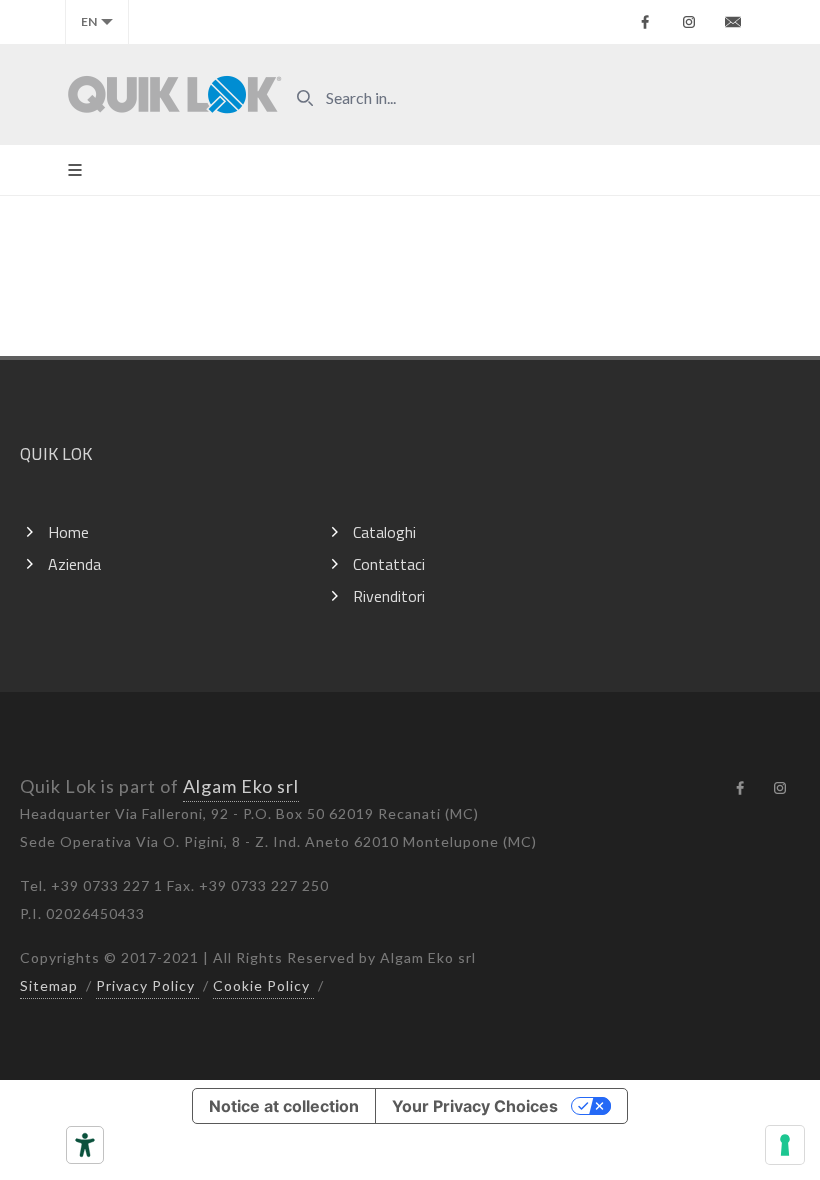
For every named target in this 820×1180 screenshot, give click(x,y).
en (89, 21)
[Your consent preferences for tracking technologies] (785, 1145)
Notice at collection (284, 1106)
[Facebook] (645, 22)
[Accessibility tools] (85, 1145)
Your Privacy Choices (475, 1106)
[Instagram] (689, 22)
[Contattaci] (733, 22)
